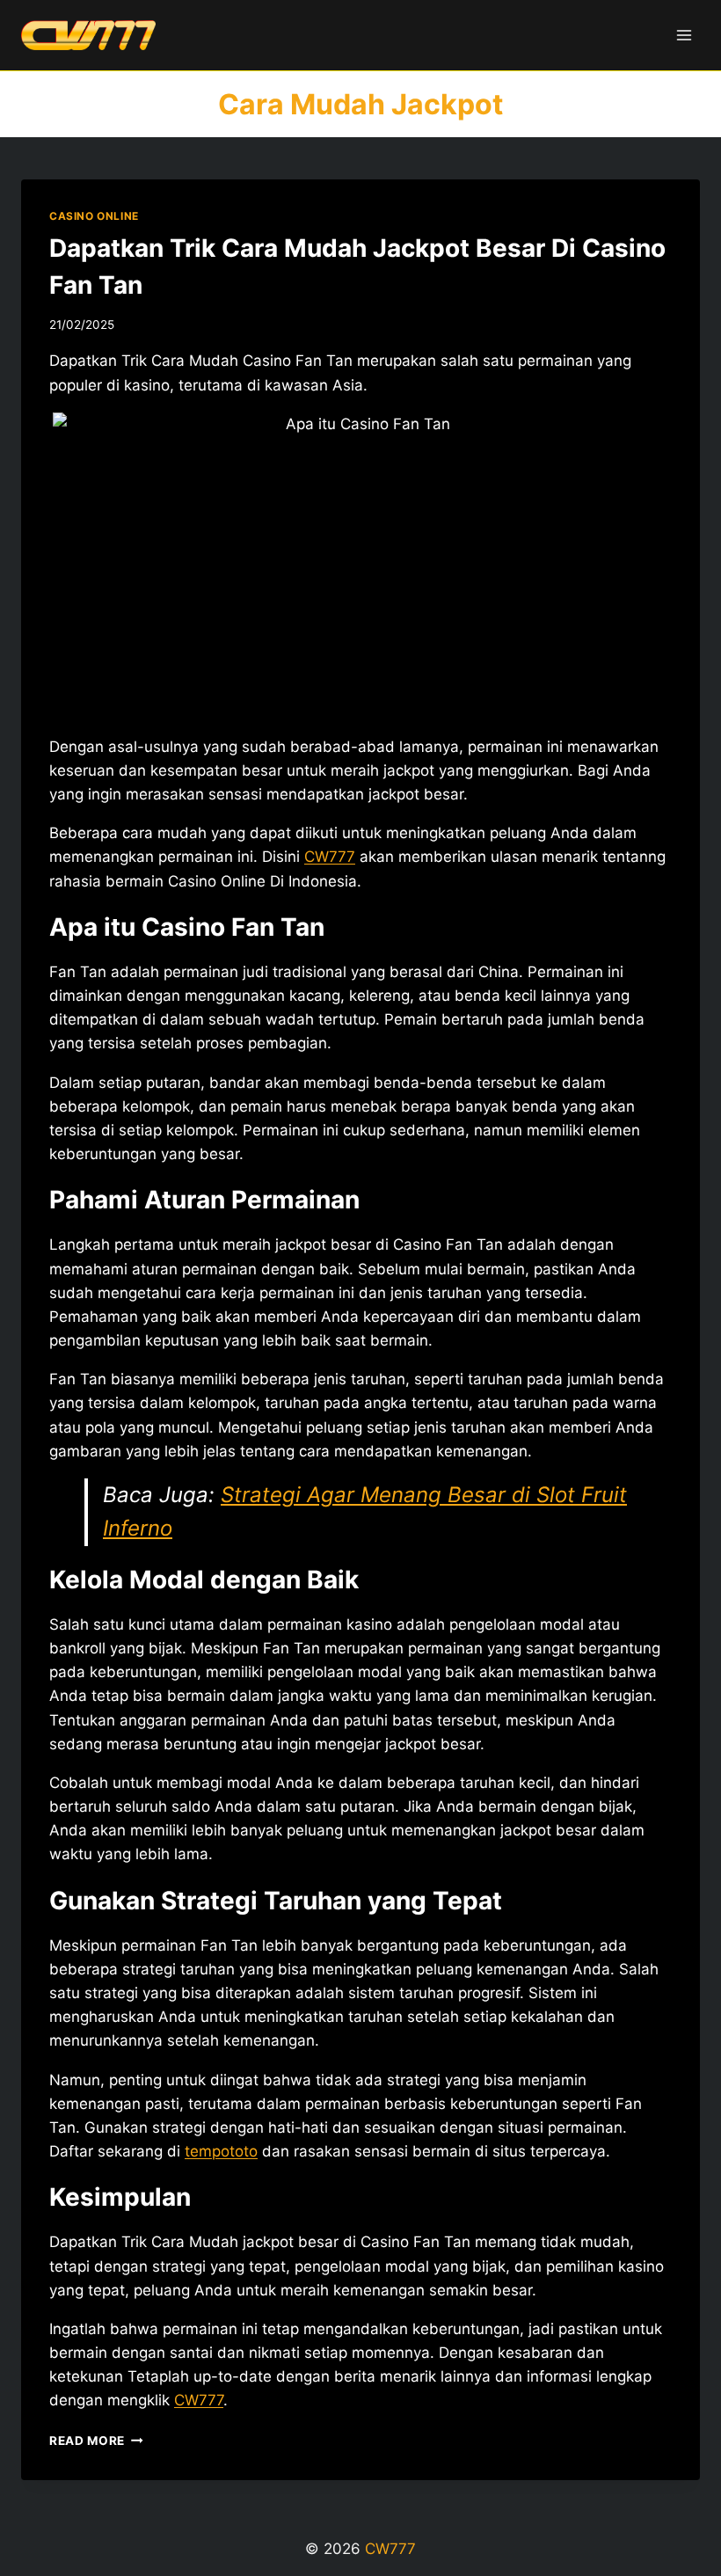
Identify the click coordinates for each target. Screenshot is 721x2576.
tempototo (221, 2151)
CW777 (199, 2400)
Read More (96, 2441)
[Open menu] (684, 35)
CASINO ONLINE (94, 216)
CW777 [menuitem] (330, 857)
